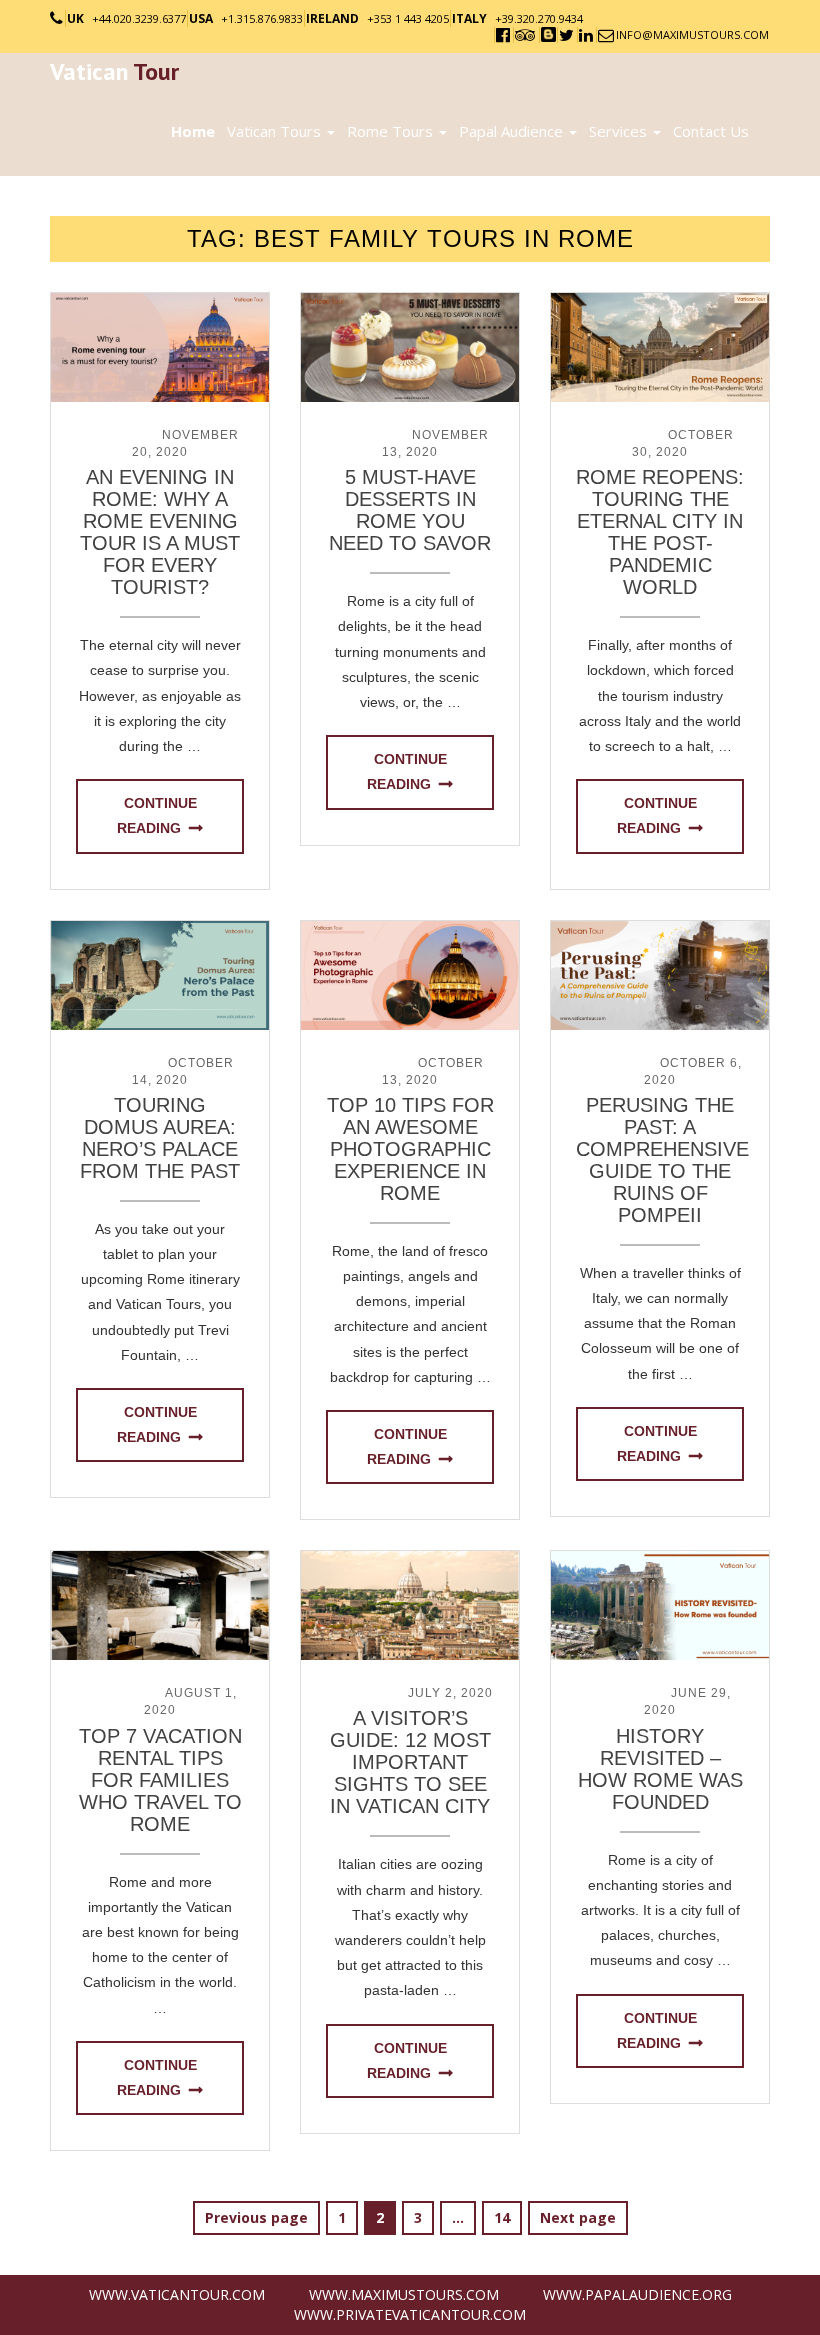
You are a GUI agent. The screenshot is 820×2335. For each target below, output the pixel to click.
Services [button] (620, 131)
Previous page (256, 2217)
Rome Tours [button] (392, 131)
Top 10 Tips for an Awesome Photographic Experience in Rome (410, 1149)
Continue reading (157, 815)
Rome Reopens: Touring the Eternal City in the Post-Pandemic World (660, 532)
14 (507, 2217)
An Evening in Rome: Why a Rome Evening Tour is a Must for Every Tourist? (160, 532)
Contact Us (711, 131)
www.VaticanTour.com (177, 2294)
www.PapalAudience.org (637, 2294)
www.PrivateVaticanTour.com (410, 2314)
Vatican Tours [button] (276, 131)
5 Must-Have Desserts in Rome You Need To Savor (410, 510)
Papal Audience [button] (513, 131)
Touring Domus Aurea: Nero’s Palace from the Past (160, 1138)
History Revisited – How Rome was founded (660, 1769)
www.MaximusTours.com (404, 2294)
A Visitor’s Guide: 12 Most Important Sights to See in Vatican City (410, 1762)
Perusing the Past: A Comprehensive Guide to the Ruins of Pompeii (662, 1160)
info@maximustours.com (692, 34)
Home (193, 131)
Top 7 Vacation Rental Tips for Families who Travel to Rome (160, 1780)
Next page (578, 2217)
